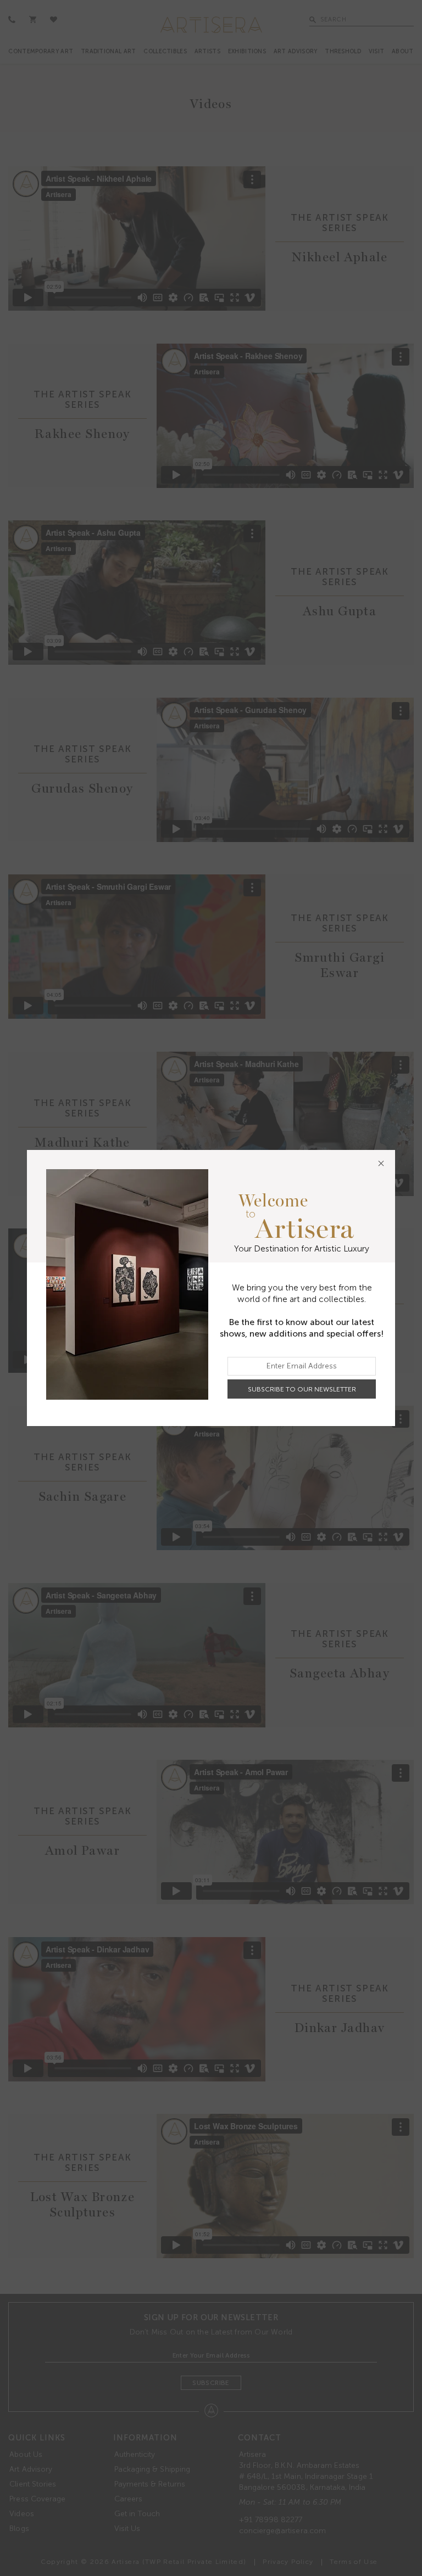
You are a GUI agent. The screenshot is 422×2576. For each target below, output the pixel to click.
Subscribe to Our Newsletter (302, 1389)
